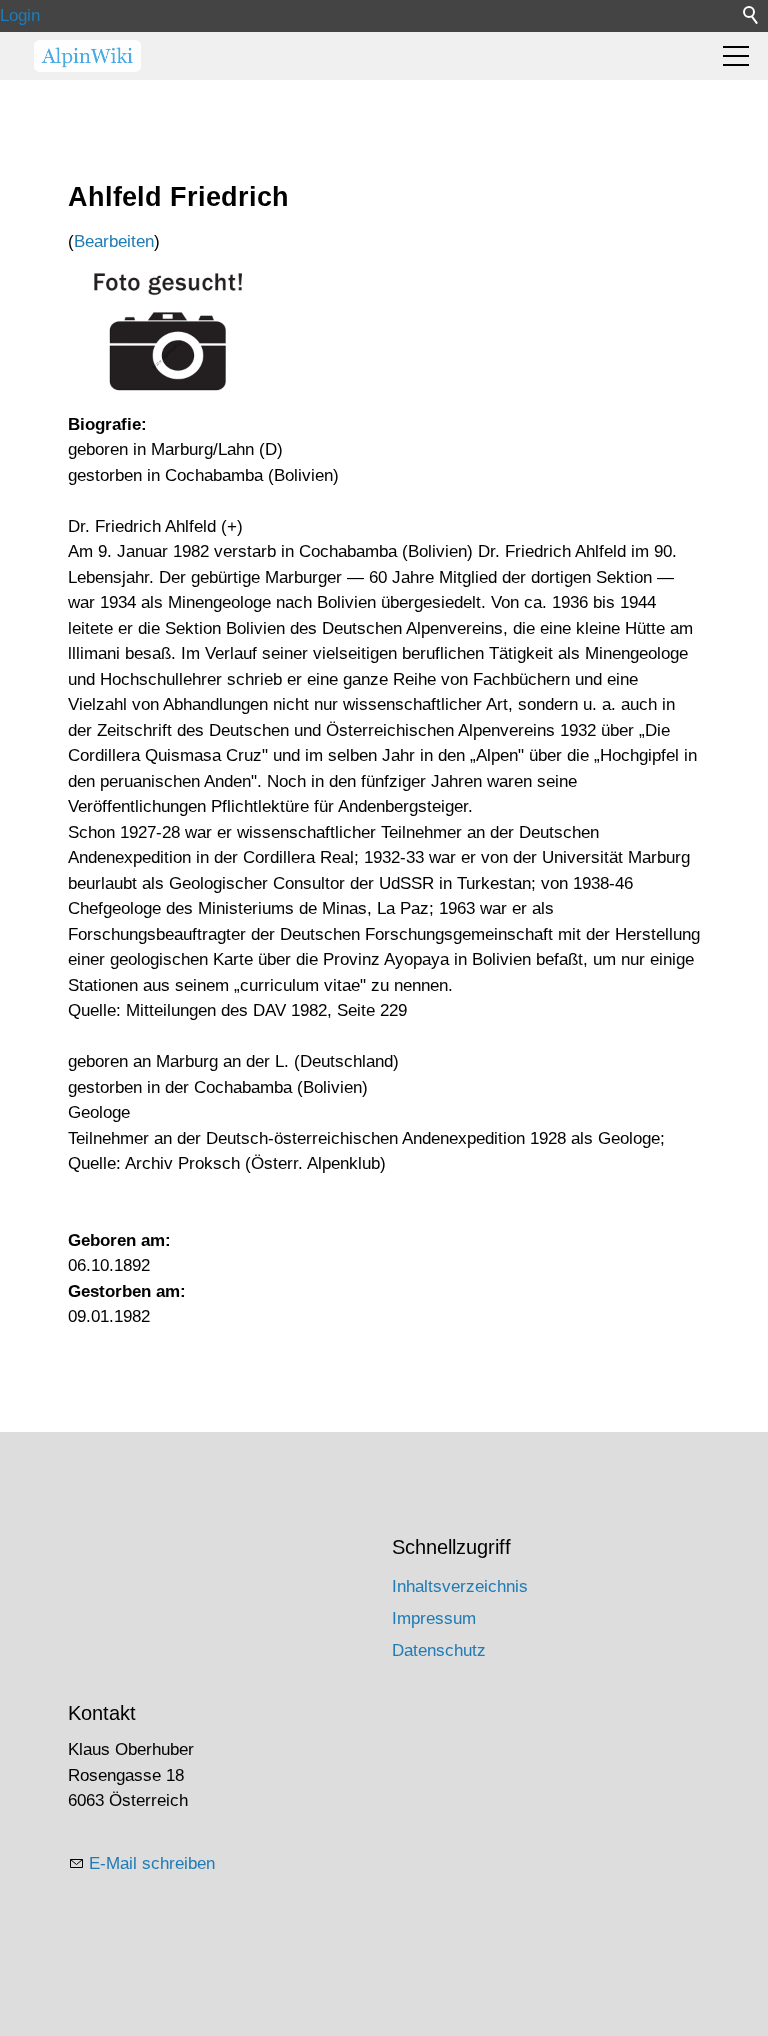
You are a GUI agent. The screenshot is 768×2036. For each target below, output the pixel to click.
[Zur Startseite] (87, 56)
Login (20, 15)
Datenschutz (439, 1650)
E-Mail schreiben (152, 1863)
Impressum (434, 1618)
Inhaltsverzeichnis (460, 1586)
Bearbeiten (114, 241)
